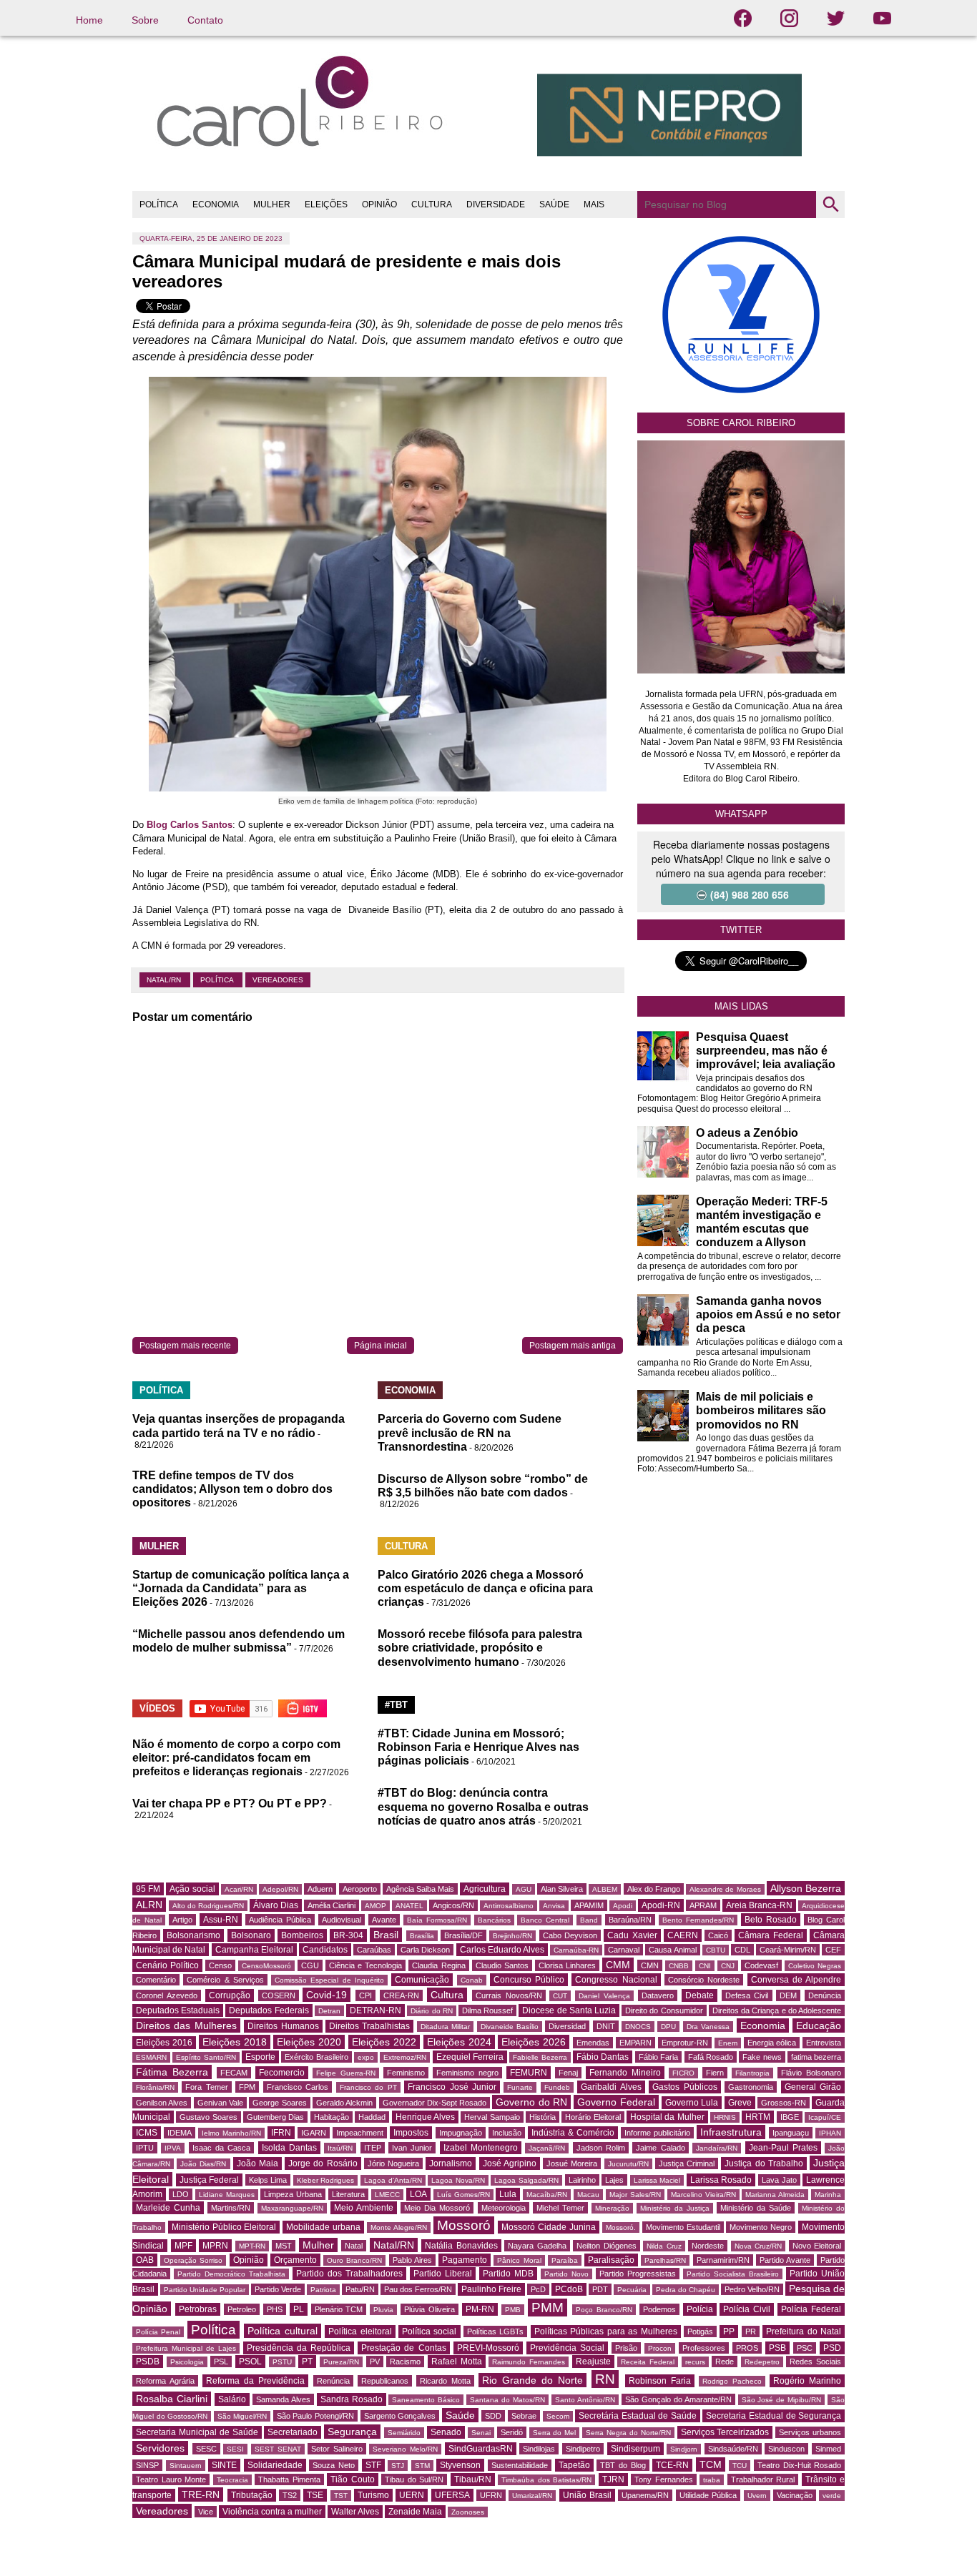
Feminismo (406, 2073)
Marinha (828, 2195)
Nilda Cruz (664, 2246)
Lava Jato (779, 2180)
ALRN (149, 1905)
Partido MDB (508, 2274)
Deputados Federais (269, 2010)
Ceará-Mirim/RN (788, 1950)
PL (299, 2309)
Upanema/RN (645, 2495)
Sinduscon (786, 2449)
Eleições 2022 (384, 2042)
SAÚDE (554, 204)
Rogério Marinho (807, 2381)
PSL (221, 2362)
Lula (508, 2194)
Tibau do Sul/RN (414, 2479)
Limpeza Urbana (293, 2194)
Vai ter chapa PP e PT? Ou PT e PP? (230, 1803)
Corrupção (230, 1995)
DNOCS (638, 2027)
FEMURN (529, 2073)
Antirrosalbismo (509, 1906)
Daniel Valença (604, 1996)
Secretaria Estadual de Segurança (774, 2416)
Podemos (659, 2309)
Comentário (156, 1980)
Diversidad (567, 2026)
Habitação (332, 2117)
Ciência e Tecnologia (365, 1965)
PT (307, 2362)
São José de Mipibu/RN (782, 2400)
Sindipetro (583, 2449)
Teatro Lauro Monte (171, 2479)
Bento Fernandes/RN (698, 1920)
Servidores (160, 2448)
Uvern (757, 2496)
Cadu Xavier (632, 1935)
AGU (524, 1889)
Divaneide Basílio (510, 2027)
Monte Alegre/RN (399, 2227)
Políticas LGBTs (495, 2331)
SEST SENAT (278, 2449)
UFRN (491, 2495)
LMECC (387, 2195)
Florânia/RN (155, 2087)
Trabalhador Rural (763, 2479)
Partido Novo (566, 2274)
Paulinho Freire (491, 2289)
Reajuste (593, 2362)
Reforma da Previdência (255, 2381)
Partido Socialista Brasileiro (733, 2274)
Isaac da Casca (222, 2148)
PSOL (250, 2362)
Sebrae (524, 2416)
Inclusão (507, 2133)
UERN (412, 2495)
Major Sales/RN (635, 2195)
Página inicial (381, 1346)
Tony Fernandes (664, 2479)
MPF (183, 2246)
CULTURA (432, 204)
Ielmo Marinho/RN (231, 2133)
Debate (699, 1995)
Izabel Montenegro (481, 2148)
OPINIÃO (379, 204)
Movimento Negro (761, 2227)
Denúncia (825, 1995)
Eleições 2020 (309, 2042)
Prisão (626, 2348)
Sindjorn (684, 2449)
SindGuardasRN (481, 2449)
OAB (145, 2260)
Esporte (260, 2057)
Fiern (715, 2073)
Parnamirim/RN (723, 2260)
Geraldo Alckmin (344, 2103)
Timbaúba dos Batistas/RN (546, 2480)
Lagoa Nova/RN (458, 2180)
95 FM (148, 1889)
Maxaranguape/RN (292, 2208)
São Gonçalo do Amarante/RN (678, 2399)
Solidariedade (275, 2465)
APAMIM (589, 1905)
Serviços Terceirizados (725, 2432)
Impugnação (461, 2133)
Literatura (348, 2194)
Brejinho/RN (512, 1936)
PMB (513, 2310)
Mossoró (464, 2225)
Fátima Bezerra (172, 2072)
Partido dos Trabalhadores (349, 2274)
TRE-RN (201, 2494)
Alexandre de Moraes (725, 1889)
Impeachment (360, 2133)
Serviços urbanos (810, 2432)
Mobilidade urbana (323, 2227)
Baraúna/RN (630, 1920)
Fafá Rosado (711, 2057)
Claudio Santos (502, 1965)
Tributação (252, 2495)
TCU (740, 2466)
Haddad (372, 2117)
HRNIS (725, 2117)
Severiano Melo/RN (405, 2449)
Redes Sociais (815, 2362)
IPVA (173, 2148)
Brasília (422, 1936)
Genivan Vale (220, 2103)
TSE (315, 2495)
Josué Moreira (572, 2163)
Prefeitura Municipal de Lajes (186, 2348)
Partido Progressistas (638, 2274)
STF (373, 2465)
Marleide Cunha (168, 2208)
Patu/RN (360, 2289)
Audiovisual (342, 1920)
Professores (704, 2348)
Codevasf (761, 1965)
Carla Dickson (425, 1950)
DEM (788, 1995)
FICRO (683, 2073)
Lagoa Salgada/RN (526, 2180)
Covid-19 (327, 1995)
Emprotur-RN (685, 2043)
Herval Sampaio (492, 2117)
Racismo (405, 2362)
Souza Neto (334, 2465)
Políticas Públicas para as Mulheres (606, 2331)
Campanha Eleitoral (254, 1950)
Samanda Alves (283, 2399)
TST (341, 2496)
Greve (740, 2103)
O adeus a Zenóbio (747, 1133)
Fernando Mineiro (625, 2073)
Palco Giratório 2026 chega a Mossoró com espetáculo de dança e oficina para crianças (485, 1588)
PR (751, 2331)
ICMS (147, 2133)
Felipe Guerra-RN (346, 2073)
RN (605, 2379)
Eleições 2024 (459, 2042)
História (542, 2117)
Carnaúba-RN (576, 1950)
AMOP (375, 1906)
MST (284, 2246)
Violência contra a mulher (272, 2512)
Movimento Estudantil (683, 2227)
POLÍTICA (159, 204)
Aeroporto (360, 1889)
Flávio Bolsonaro (811, 2073)
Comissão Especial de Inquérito (329, 1980)
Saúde (460, 2415)
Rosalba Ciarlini (172, 2399)
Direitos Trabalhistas (369, 2026)
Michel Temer (560, 2208)
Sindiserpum (635, 2449)
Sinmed (828, 2449)
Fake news (762, 2057)
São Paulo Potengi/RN (315, 2416)
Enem (728, 2043)
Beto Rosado (771, 1920)
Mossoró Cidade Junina (549, 2227)
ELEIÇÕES (326, 204)
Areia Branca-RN (759, 1905)
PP (729, 2331)
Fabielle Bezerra (540, 2057)
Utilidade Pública (708, 2495)
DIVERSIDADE (496, 204)
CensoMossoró (266, 1966)
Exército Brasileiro (316, 2057)
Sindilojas (539, 2449)
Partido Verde (278, 2289)
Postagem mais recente (185, 1346)
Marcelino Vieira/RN (703, 2195)
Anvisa (554, 1906)
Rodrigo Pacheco (732, 2381)
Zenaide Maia (415, 2512)
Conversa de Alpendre (796, 1980)
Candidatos (325, 1950)
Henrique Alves (425, 2117)
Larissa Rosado (721, 2180)
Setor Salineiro (337, 2449)
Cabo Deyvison (570, 1935)
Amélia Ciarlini (332, 1905)
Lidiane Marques (227, 2195)
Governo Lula (692, 2103)
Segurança (352, 2432)
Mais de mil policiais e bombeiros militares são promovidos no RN (761, 1410)
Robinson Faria (660, 2381)
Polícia (700, 2309)
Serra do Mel (555, 2433)
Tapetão (574, 2465)
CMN (650, 1965)
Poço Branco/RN (604, 2310)
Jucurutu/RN (628, 2164)
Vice (206, 2512)
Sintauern (186, 2466)
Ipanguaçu (791, 2133)
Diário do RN (431, 2011)
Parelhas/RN (665, 2260)
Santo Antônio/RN (585, 2400)
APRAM (703, 1905)
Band (589, 1920)
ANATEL (409, 1906)
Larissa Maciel (657, 2180)
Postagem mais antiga (573, 1346)
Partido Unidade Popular (205, 2290)
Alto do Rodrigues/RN (208, 1906)
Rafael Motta (457, 2362)
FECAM (234, 2073)
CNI (705, 1966)
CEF (833, 1950)
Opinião (249, 2260)
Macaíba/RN (547, 2195)
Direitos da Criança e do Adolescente (777, 2010)
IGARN (314, 2133)
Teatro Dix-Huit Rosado (799, 2465)
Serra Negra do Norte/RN (628, 2433)
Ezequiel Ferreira (470, 2057)
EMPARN (635, 2043)
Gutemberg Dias (275, 2117)
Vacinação (795, 2495)
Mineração (612, 2208)
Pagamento (465, 2260)
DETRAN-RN (375, 2010)
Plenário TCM (339, 2309)
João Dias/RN (203, 2164)
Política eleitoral (360, 2331)
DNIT (606, 2026)
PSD (832, 2348)
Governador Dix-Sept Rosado (435, 2103)
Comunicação (422, 1980)
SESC (206, 2449)
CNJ (728, 1966)
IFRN (281, 2133)
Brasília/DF (463, 1935)
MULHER (272, 204)
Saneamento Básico (426, 2400)
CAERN (683, 1935)
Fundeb (557, 2087)
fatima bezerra (816, 2057)
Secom (558, 2416)
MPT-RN (252, 2246)
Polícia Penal (158, 2332)
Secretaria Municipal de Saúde (197, 2432)
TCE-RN (672, 2465)
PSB (777, 2348)
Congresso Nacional (616, 1980)
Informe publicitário (657, 2133)
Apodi (623, 1906)
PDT (600, 2289)
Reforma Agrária (165, 2381)
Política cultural (282, 2331)
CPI (365, 1995)
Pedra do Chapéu (686, 2290)
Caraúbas (374, 1950)
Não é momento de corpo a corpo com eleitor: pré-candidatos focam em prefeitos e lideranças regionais (236, 1758)
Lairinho (582, 2180)
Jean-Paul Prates (783, 2148)
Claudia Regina (438, 1965)
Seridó (512, 2432)
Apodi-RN (661, 1905)
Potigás (700, 2331)
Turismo (373, 2495)
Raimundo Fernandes (529, 2362)
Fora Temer (206, 2087)
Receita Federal (648, 2362)
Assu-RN (221, 1920)
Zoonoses (468, 2512)
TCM (711, 2464)
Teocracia (232, 2480)
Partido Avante (785, 2260)
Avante (384, 1920)
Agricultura (485, 1889)
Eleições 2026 (534, 2042)
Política (218, 980)
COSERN (279, 1995)
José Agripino (510, 2163)
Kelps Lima (268, 2180)
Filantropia (752, 2073)
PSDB (148, 2362)
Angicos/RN (453, 1905)
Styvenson (460, 2465)
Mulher (318, 2245)
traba (712, 2480)
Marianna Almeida (775, 2195)
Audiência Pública (280, 1920)
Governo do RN (531, 2102)
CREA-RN (401, 1995)
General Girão (813, 2087)
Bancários (494, 1920)
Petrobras (198, 2309)
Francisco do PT (368, 2087)
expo (366, 2057)
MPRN (215, 2246)
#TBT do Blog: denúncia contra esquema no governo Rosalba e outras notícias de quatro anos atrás (483, 1806)
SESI (235, 2449)
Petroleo (242, 2309)
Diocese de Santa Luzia (569, 2010)
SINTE (224, 2465)
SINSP (147, 2465)
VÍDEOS (157, 1708)
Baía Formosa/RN (437, 1920)
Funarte (520, 2087)
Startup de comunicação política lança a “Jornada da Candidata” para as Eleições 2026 (241, 1588)
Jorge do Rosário (323, 2163)
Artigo (182, 1920)
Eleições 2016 (164, 2043)
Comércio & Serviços (225, 1980)
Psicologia (187, 2362)
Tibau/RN (473, 2479)
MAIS (594, 204)
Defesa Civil (747, 1995)
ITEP (373, 2148)
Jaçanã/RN (547, 2148)
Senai (481, 2433)
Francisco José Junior (452, 2087)
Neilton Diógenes (607, 2246)
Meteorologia (504, 2208)
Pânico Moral (519, 2260)
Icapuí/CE (825, 2117)
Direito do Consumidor (664, 2010)
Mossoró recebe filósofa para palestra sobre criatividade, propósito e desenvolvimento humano (480, 1648)
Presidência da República (299, 2348)
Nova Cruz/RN (758, 2246)
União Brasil (587, 2495)
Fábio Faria (658, 2057)
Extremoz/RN (405, 2057)
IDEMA (180, 2133)
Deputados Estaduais (178, 2010)
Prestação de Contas (403, 2348)
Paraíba (565, 2260)
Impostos (411, 2133)
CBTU (716, 1950)
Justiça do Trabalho (764, 2163)
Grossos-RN (784, 2103)
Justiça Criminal (687, 2163)
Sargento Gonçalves (400, 2416)
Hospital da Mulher (667, 2117)
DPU (668, 2027)
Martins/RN (231, 2208)
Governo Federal (616, 2102)
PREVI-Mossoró (488, 2348)
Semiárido (404, 2433)
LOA (418, 2194)
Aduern (320, 1889)
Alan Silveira (562, 1889)
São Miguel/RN (242, 2416)
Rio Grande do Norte (532, 2380)
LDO (181, 2194)
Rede (725, 2362)
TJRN (613, 2479)
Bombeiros (302, 1935)
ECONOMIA (216, 204)
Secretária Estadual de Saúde (638, 2416)
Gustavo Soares (208, 2117)
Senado (446, 2432)
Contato (205, 20)
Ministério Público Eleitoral (224, 2227)
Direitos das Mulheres (186, 2025)
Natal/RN (165, 980)
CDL (742, 1950)
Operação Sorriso (193, 2260)
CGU (310, 1965)
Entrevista (824, 2043)
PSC (805, 2348)
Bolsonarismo (193, 1935)
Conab (472, 1980)
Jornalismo (451, 2163)
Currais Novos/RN (509, 1995)
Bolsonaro (251, 1935)
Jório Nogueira (393, 2163)
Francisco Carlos (298, 2087)
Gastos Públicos (684, 2087)
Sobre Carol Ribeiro (741, 423)
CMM (618, 1965)
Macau (588, 2195)
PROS (747, 2348)
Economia (763, 2025)
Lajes (614, 2180)
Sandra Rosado (352, 2399)
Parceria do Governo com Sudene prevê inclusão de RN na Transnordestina (470, 1432)
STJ (398, 2466)
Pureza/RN (341, 2362)
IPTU (145, 2148)
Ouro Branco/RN (354, 2260)
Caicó (718, 1935)
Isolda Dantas (289, 2148)
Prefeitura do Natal (804, 2331)
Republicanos (385, 2381)
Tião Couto (353, 2479)
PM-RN (480, 2309)
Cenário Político (167, 1965)
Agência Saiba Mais (420, 1889)
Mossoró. (621, 2227)
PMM (548, 2308)
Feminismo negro (467, 2073)
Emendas (593, 2043)
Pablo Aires (412, 2260)
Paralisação (611, 2260)
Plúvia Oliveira (429, 2309)
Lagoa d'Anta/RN (393, 2180)
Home (89, 20)
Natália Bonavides (461, 2246)
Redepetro (762, 2362)
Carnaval (624, 1950)
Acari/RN (239, 1889)
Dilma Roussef (487, 2010)
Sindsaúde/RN (733, 2449)
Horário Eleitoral (593, 2117)
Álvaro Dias (276, 1905)
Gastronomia (751, 2087)
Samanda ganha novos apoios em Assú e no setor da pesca (768, 1314)
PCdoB (569, 2289)
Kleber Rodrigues (326, 2180)
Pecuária (632, 2290)
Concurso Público (529, 1980)
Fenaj (568, 2073)
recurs (695, 2362)
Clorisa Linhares (567, 1965)
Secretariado (293, 2432)
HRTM (758, 2117)
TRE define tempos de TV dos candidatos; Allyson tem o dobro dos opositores (232, 1489)
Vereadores (278, 980)
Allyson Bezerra (806, 1888)
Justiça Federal (210, 2180)
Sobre (145, 20)
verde (832, 2496)
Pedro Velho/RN (752, 2289)
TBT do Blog (623, 2465)
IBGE (790, 2117)
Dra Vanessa (708, 2027)
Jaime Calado (660, 2148)
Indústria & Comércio (573, 2133)
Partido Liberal (443, 2274)
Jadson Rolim (601, 2148)
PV (375, 2362)
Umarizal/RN (532, 2496)
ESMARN (151, 2057)
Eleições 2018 (235, 2042)
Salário (232, 2399)
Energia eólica (772, 2043)
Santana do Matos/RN (507, 2400)
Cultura (447, 1995)
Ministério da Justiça (675, 2208)
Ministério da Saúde (756, 2208)
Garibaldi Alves (611, 2087)
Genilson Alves (162, 2103)
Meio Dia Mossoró (437, 2208)
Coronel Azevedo (167, 1995)
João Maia (257, 2163)
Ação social (192, 1889)
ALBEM (605, 1889)
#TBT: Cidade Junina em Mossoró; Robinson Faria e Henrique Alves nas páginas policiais (478, 1747)
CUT (560, 1996)
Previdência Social (567, 2348)
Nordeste (708, 2246)
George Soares (279, 2103)
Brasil (386, 1935)
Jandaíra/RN (717, 2148)
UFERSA (452, 2495)
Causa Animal (672, 1950)
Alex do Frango (654, 1889)
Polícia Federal (811, 2309)
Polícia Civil (747, 2309)
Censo (220, 1965)
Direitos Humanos (283, 2026)
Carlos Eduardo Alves (502, 1950)
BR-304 (348, 1935)
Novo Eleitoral (817, 2246)
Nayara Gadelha (537, 2246)
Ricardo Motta (445, 2381)
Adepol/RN (280, 1889)
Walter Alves (355, 2512)
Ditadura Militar (445, 2027)
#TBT (396, 1705)
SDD (493, 2416)
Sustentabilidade (520, 2465)
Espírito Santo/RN (206, 2057)
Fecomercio (282, 2073)
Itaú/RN (340, 2148)
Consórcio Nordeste (704, 1980)
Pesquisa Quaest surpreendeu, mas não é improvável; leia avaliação (766, 1051)
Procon (660, 2348)
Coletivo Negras (815, 1966)
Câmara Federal (770, 1935)
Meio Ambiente (364, 2208)
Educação (819, 2025)
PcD (538, 2289)
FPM (247, 2087)
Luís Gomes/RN (463, 2195)
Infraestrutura (731, 2132)
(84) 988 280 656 (750, 894)
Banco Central (545, 1920)
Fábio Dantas (603, 2057)
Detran (329, 2011)
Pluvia (383, 2310)
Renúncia (333, 2381)
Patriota (323, 2290)
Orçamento (295, 2260)
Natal (354, 2246)
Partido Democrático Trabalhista (231, 2274)
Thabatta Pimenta (289, 2479)
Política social (429, 2331)
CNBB (679, 1966)
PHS (275, 2309)
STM (422, 2466)
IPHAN (830, 2133)
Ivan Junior (412, 2148)
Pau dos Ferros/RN (418, 2289)
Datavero (658, 1995)
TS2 (290, 2495)
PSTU (282, 2362)
